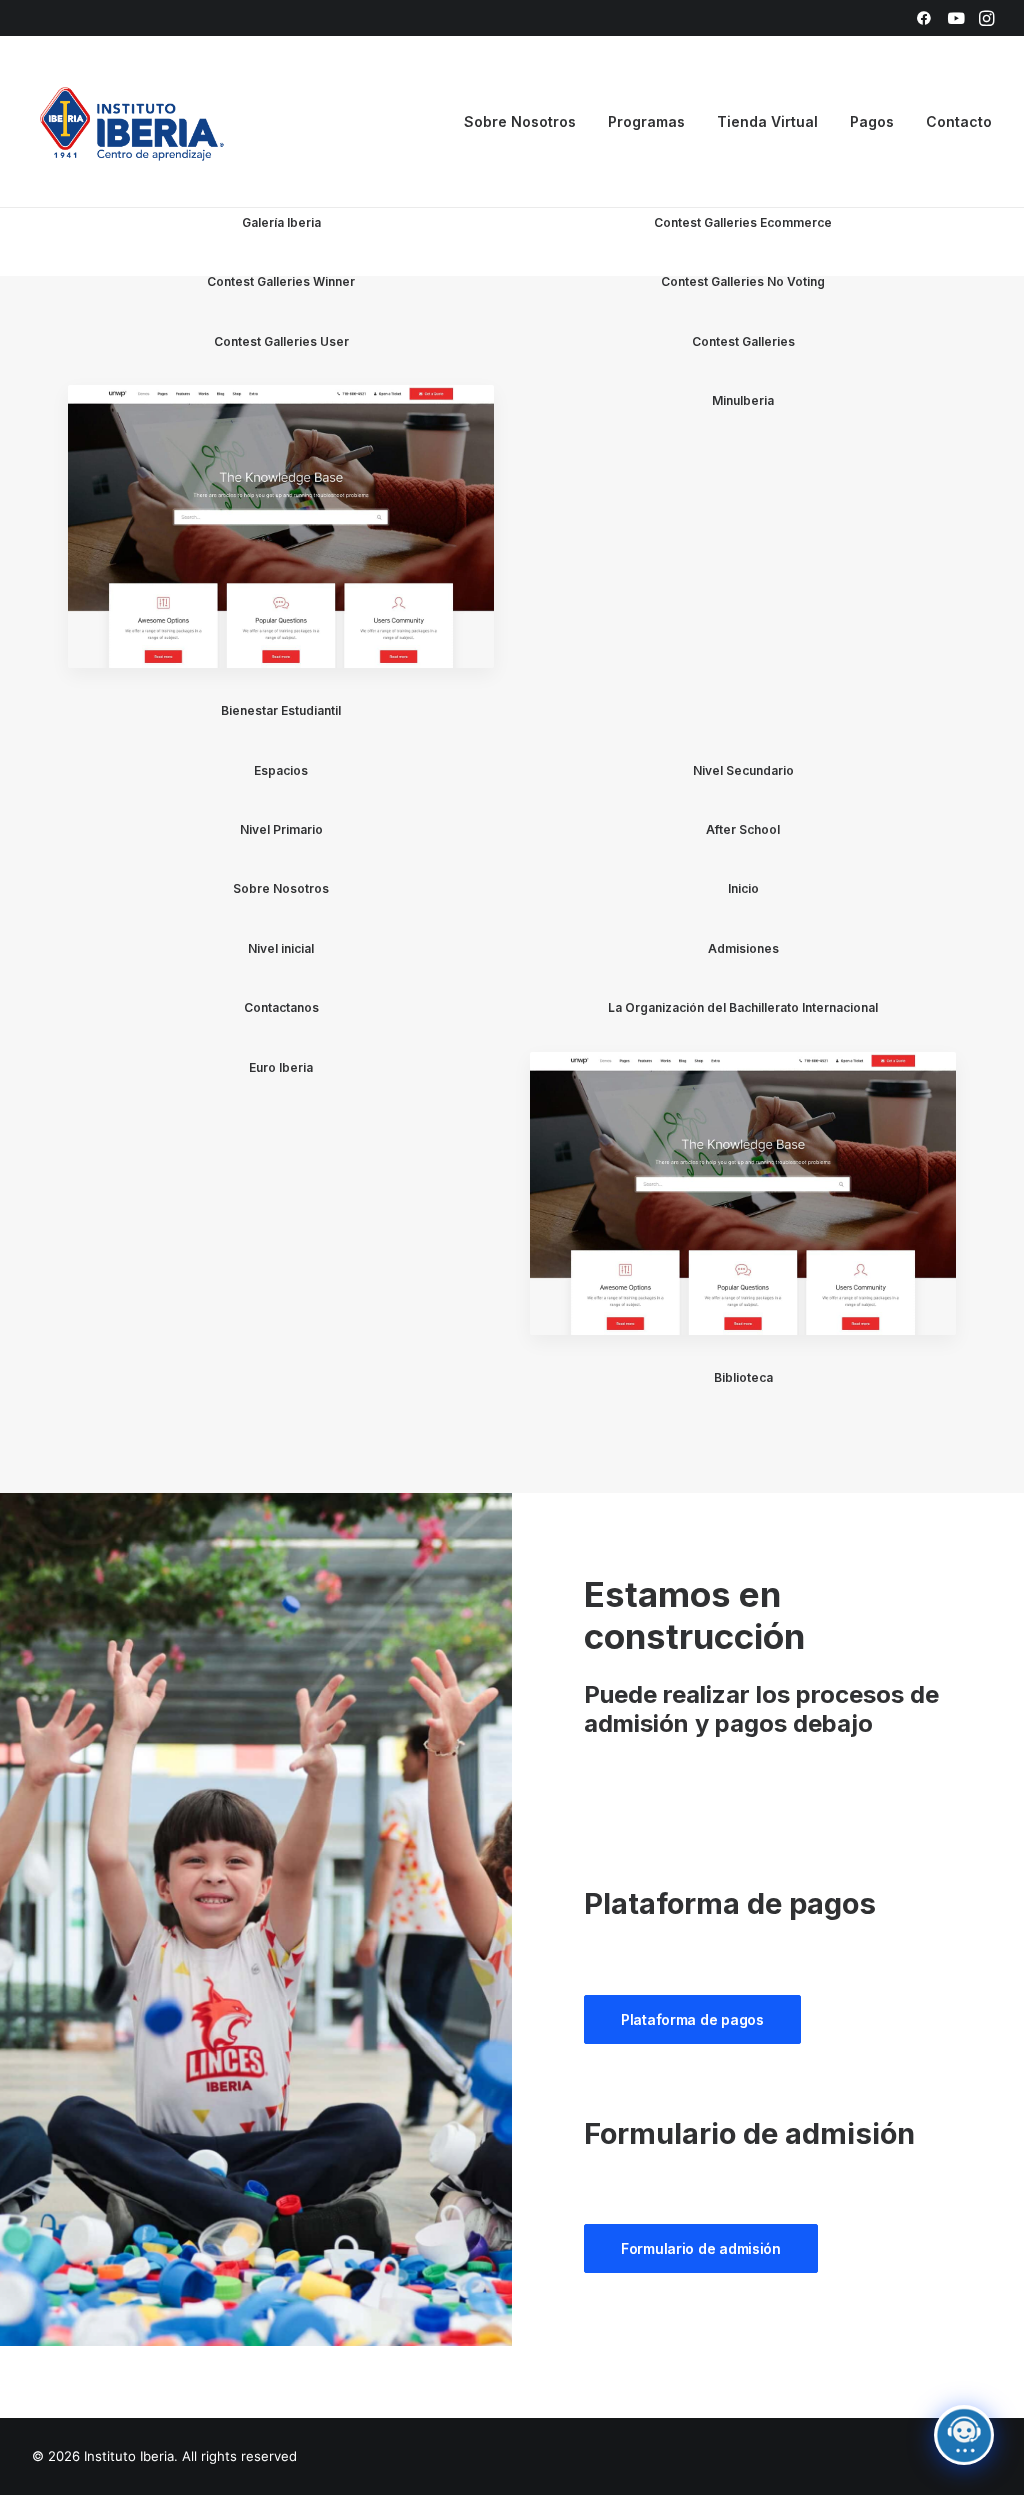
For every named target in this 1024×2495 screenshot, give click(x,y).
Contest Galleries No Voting (743, 281)
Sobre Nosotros (281, 888)
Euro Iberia (281, 1067)
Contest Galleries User (281, 341)
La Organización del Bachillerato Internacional (743, 1007)
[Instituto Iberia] (132, 122)
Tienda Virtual (767, 121)
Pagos (872, 121)
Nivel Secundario (743, 770)
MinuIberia (743, 400)
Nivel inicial (281, 948)
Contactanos (281, 1007)
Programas (646, 121)
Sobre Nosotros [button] (520, 121)
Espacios (281, 770)
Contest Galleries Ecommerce (743, 222)
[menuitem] (924, 18)
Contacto (959, 121)
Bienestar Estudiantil (281, 710)
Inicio (743, 888)
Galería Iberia (281, 222)
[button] (924, 18)
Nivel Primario (281, 829)
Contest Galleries (743, 341)
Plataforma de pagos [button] (692, 2019)
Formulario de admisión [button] (701, 2248)
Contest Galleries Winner (281, 281)
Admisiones (743, 948)
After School (743, 829)
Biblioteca (743, 1377)
